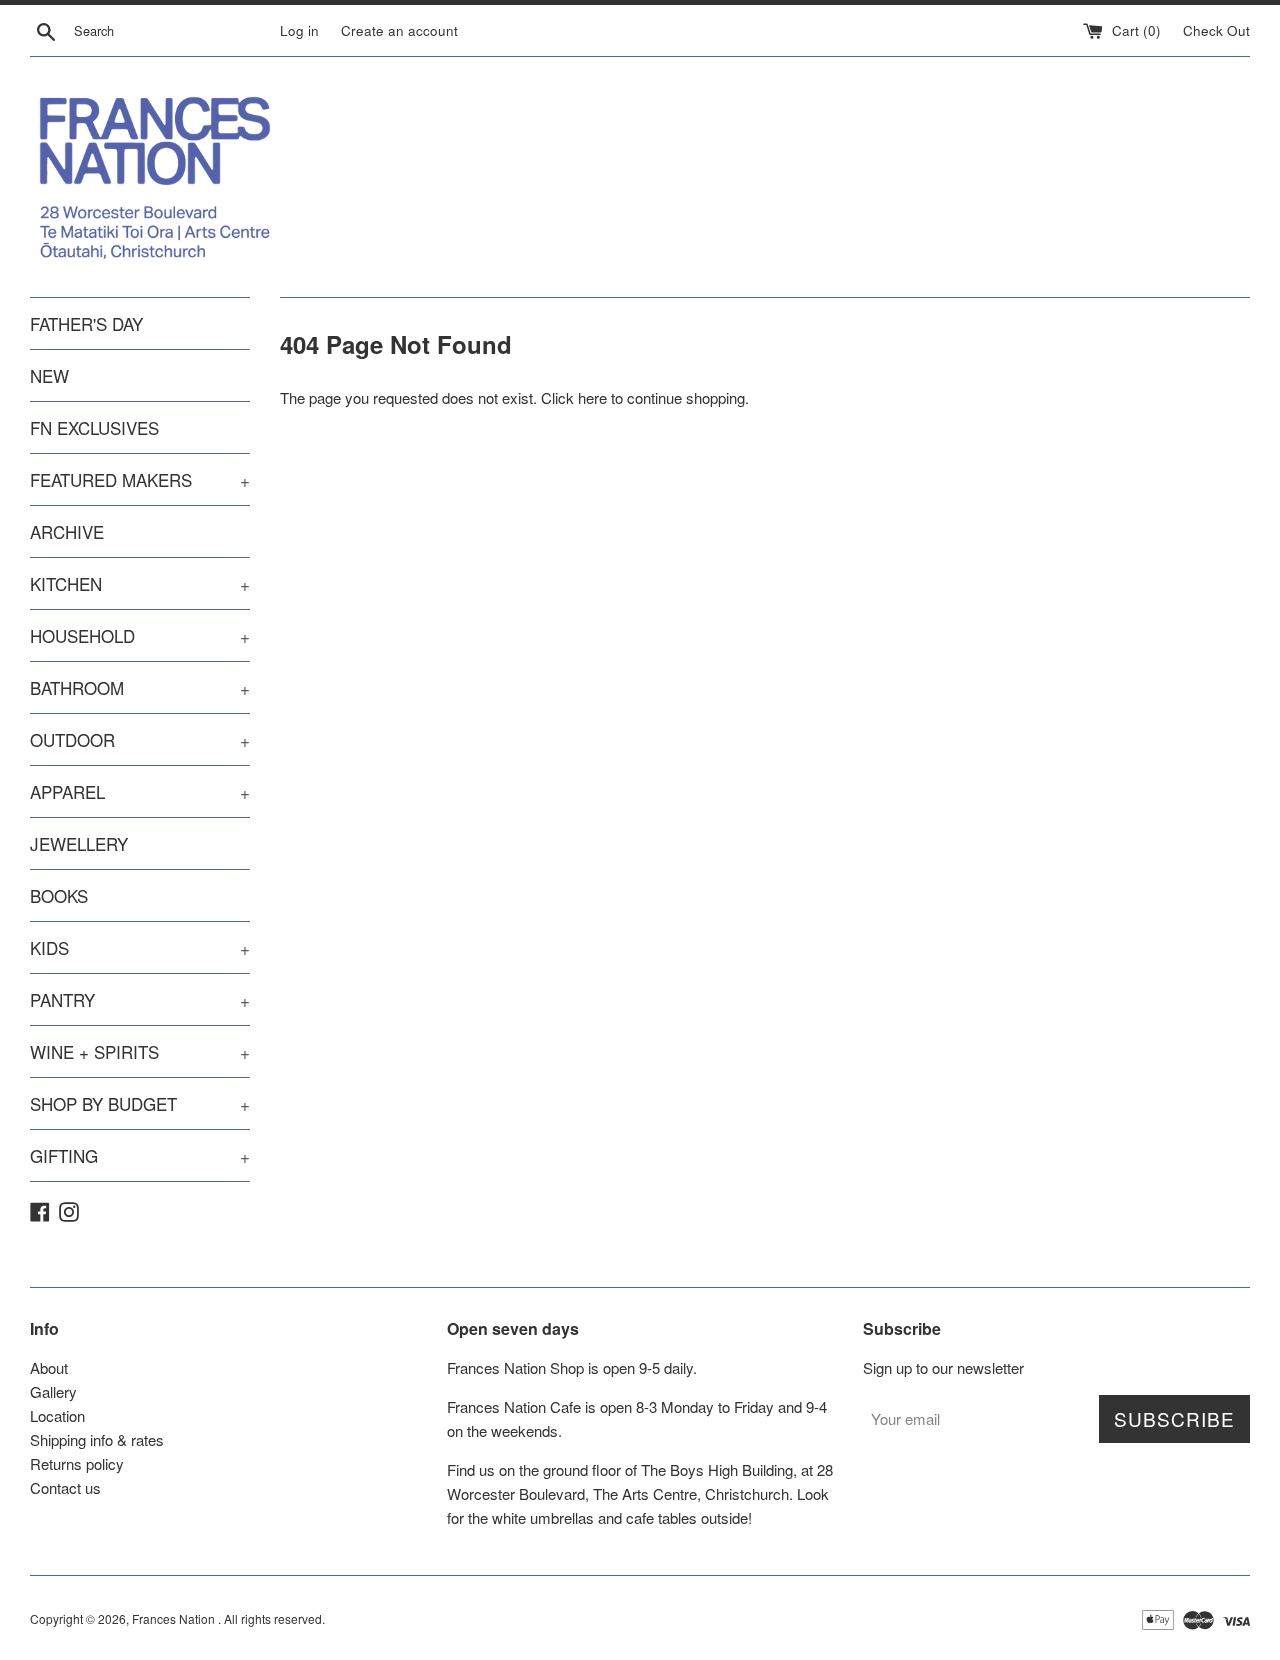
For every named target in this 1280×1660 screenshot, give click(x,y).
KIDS (140, 947)
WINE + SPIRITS (140, 1051)
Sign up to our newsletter (943, 1367)
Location (57, 1415)
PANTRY (140, 999)
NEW (49, 375)
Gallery (53, 1391)
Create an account (399, 30)
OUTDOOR (140, 739)
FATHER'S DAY (86, 323)
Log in (299, 30)
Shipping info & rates (97, 1439)
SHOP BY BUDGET (140, 1103)
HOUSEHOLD (140, 635)
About (49, 1367)
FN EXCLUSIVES (94, 427)
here (592, 397)
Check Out (1216, 30)
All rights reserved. (274, 1618)
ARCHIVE (67, 531)
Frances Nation (175, 1618)
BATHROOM (140, 687)
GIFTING (140, 1155)
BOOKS (59, 895)
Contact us (65, 1487)
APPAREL (140, 791)
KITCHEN (140, 583)
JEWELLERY (79, 843)
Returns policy (77, 1463)
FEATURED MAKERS (140, 479)
